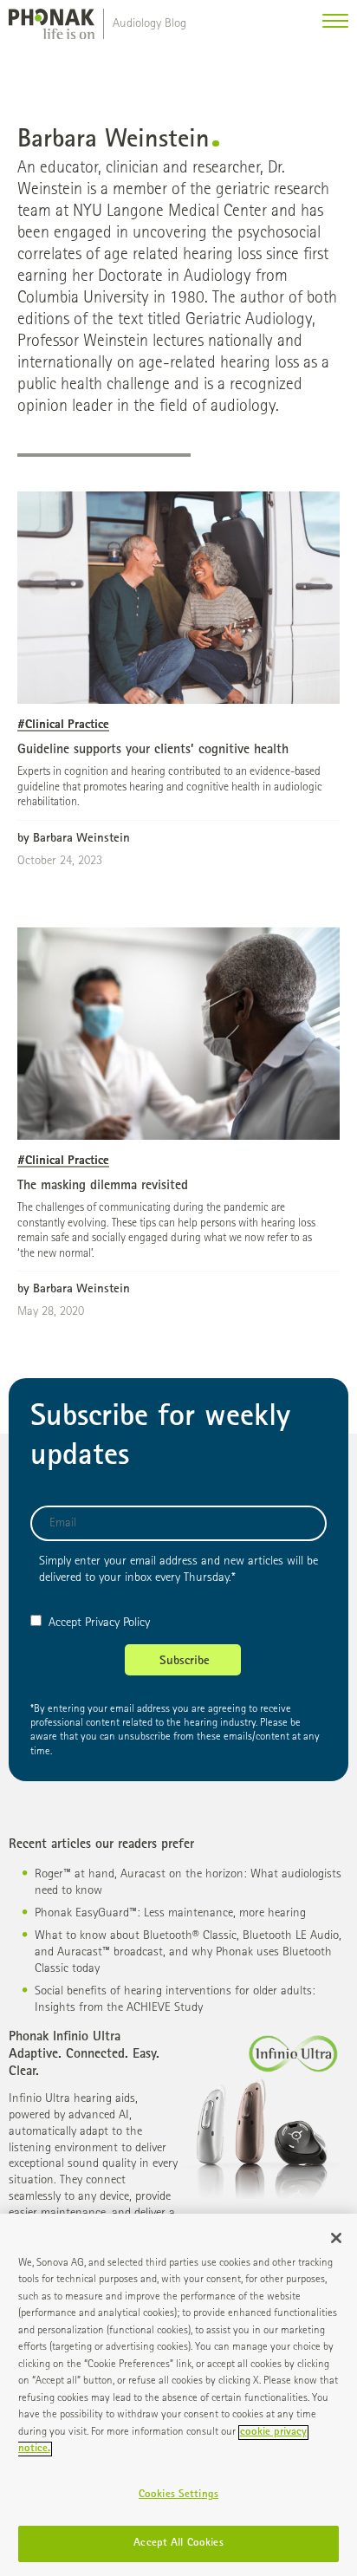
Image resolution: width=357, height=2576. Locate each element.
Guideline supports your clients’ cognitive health (153, 751)
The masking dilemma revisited (103, 1187)
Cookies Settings (178, 2495)
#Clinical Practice (63, 725)
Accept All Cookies (178, 2543)
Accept (65, 1623)
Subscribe (185, 1662)
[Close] (336, 2238)
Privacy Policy (117, 1623)
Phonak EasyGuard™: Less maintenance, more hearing (170, 1913)
